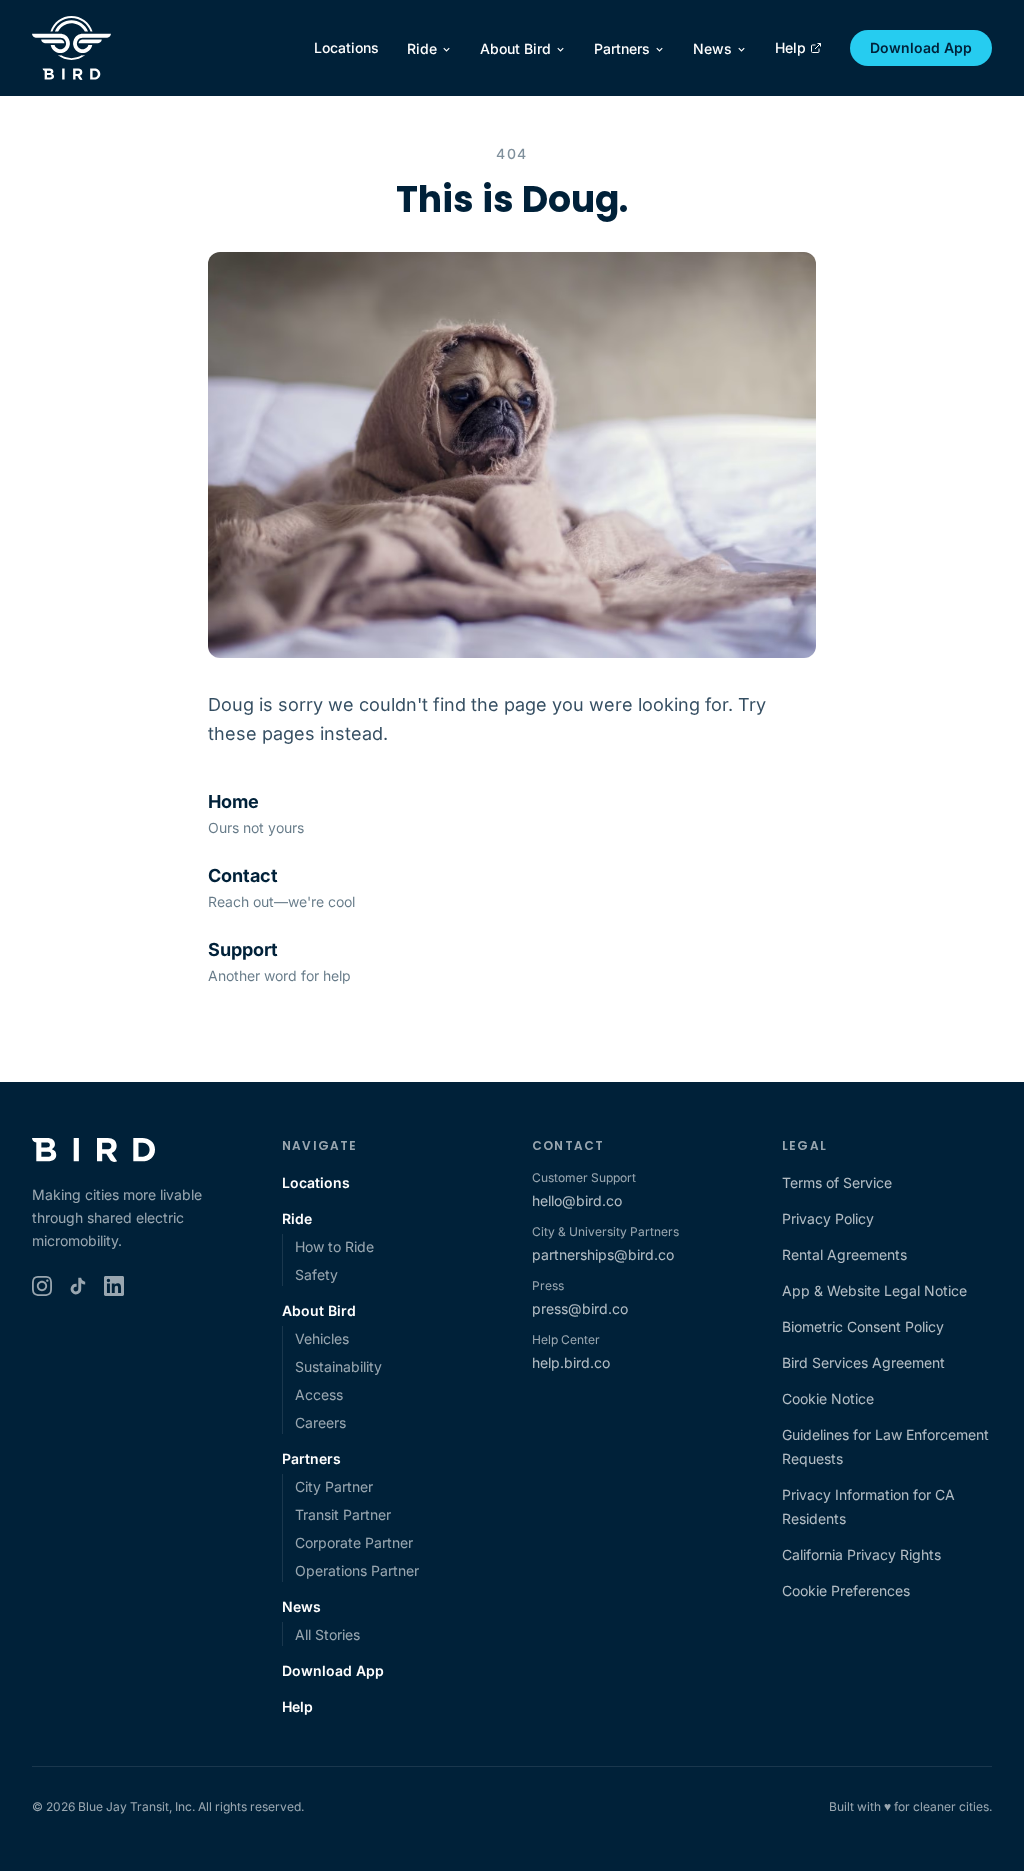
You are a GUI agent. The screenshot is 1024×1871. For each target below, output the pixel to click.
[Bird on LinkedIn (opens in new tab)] (114, 1286)
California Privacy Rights (861, 1554)
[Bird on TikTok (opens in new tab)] (78, 1286)
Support (243, 949)
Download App (921, 47)
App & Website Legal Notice (874, 1290)
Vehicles (322, 1338)
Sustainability (338, 1366)
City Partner (334, 1486)
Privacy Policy (828, 1218)
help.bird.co (571, 1362)
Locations (346, 47)
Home (233, 801)
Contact (243, 875)
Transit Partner (343, 1514)
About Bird (515, 48)
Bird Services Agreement (863, 1362)
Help (790, 47)
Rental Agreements (844, 1254)
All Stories (327, 1634)
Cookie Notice (828, 1398)
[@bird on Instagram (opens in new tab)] (42, 1286)
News (712, 48)
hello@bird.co (577, 1200)
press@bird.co (580, 1308)
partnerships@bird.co (603, 1254)
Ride (422, 48)
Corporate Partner (354, 1542)
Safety (316, 1274)
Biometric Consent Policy (863, 1326)
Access (319, 1394)
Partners (622, 48)
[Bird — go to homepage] (71, 48)
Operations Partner (357, 1570)
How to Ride (334, 1246)
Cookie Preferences (846, 1590)
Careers (320, 1422)
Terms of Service (837, 1182)
